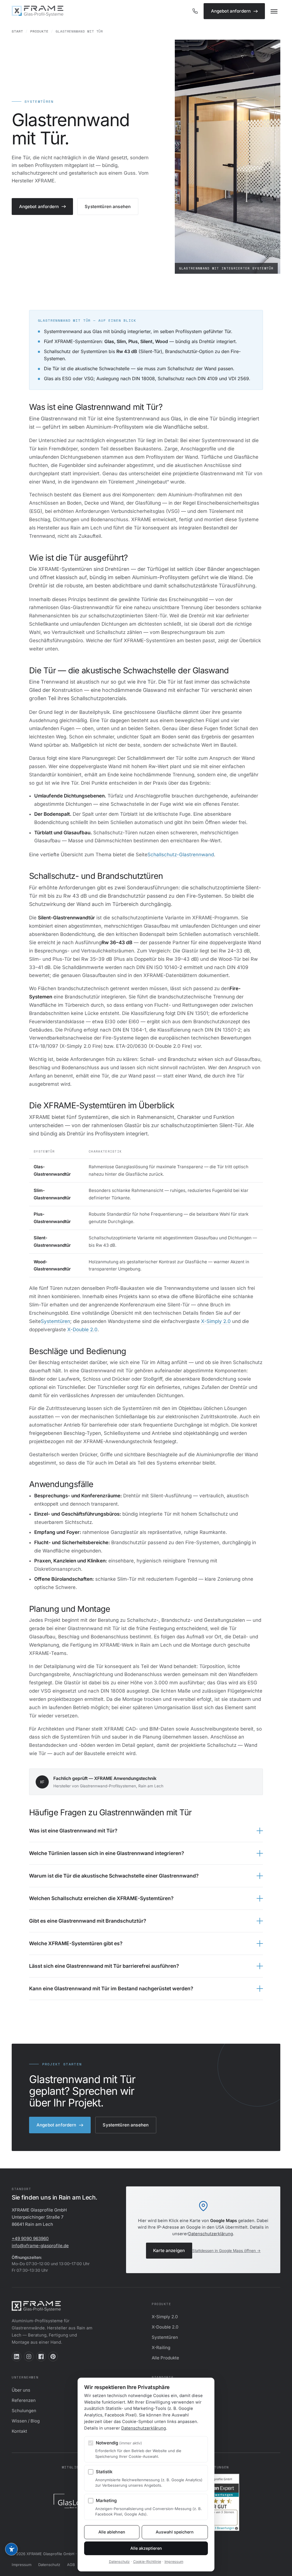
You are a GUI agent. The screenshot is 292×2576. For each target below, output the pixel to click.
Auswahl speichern (175, 2532)
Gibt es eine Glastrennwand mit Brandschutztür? (88, 1921)
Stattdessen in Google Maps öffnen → (226, 2251)
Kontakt (19, 2431)
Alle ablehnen (112, 2532)
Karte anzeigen (169, 2250)
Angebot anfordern (231, 11)
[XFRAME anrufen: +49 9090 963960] (195, 11)
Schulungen (24, 2411)
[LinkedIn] (17, 2357)
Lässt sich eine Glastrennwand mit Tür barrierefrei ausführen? (104, 1966)
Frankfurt (161, 2421)
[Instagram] (29, 2357)
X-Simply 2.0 (216, 1321)
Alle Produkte (165, 2358)
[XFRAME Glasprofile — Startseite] (37, 11)
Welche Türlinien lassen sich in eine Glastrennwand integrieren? (107, 1853)
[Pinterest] (53, 2357)
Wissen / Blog (26, 2421)
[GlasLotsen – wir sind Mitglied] (76, 2502)
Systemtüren (55, 1321)
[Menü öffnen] (274, 11)
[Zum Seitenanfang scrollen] (281, 2567)
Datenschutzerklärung (211, 2234)
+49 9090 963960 (30, 2238)
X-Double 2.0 (82, 1330)
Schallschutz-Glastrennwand (181, 855)
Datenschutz (49, 2565)
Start (17, 31)
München (161, 2400)
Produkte (39, 31)
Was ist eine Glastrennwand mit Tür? (73, 1831)
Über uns (21, 2390)
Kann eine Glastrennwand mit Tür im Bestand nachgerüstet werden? (111, 1988)
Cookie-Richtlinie (147, 2562)
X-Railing (161, 2348)
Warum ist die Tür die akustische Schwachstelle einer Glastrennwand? (114, 1876)
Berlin (158, 2390)
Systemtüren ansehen (108, 207)
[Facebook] (41, 2357)
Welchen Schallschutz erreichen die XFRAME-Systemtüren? (101, 1898)
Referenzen (24, 2400)
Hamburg (161, 2411)
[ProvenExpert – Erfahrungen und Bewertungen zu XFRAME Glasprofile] (216, 2502)
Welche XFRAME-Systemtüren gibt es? (76, 1943)
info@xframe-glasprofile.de (40, 2246)
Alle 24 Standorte (170, 2431)
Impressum (22, 2565)
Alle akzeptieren (146, 2548)
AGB (71, 2565)
